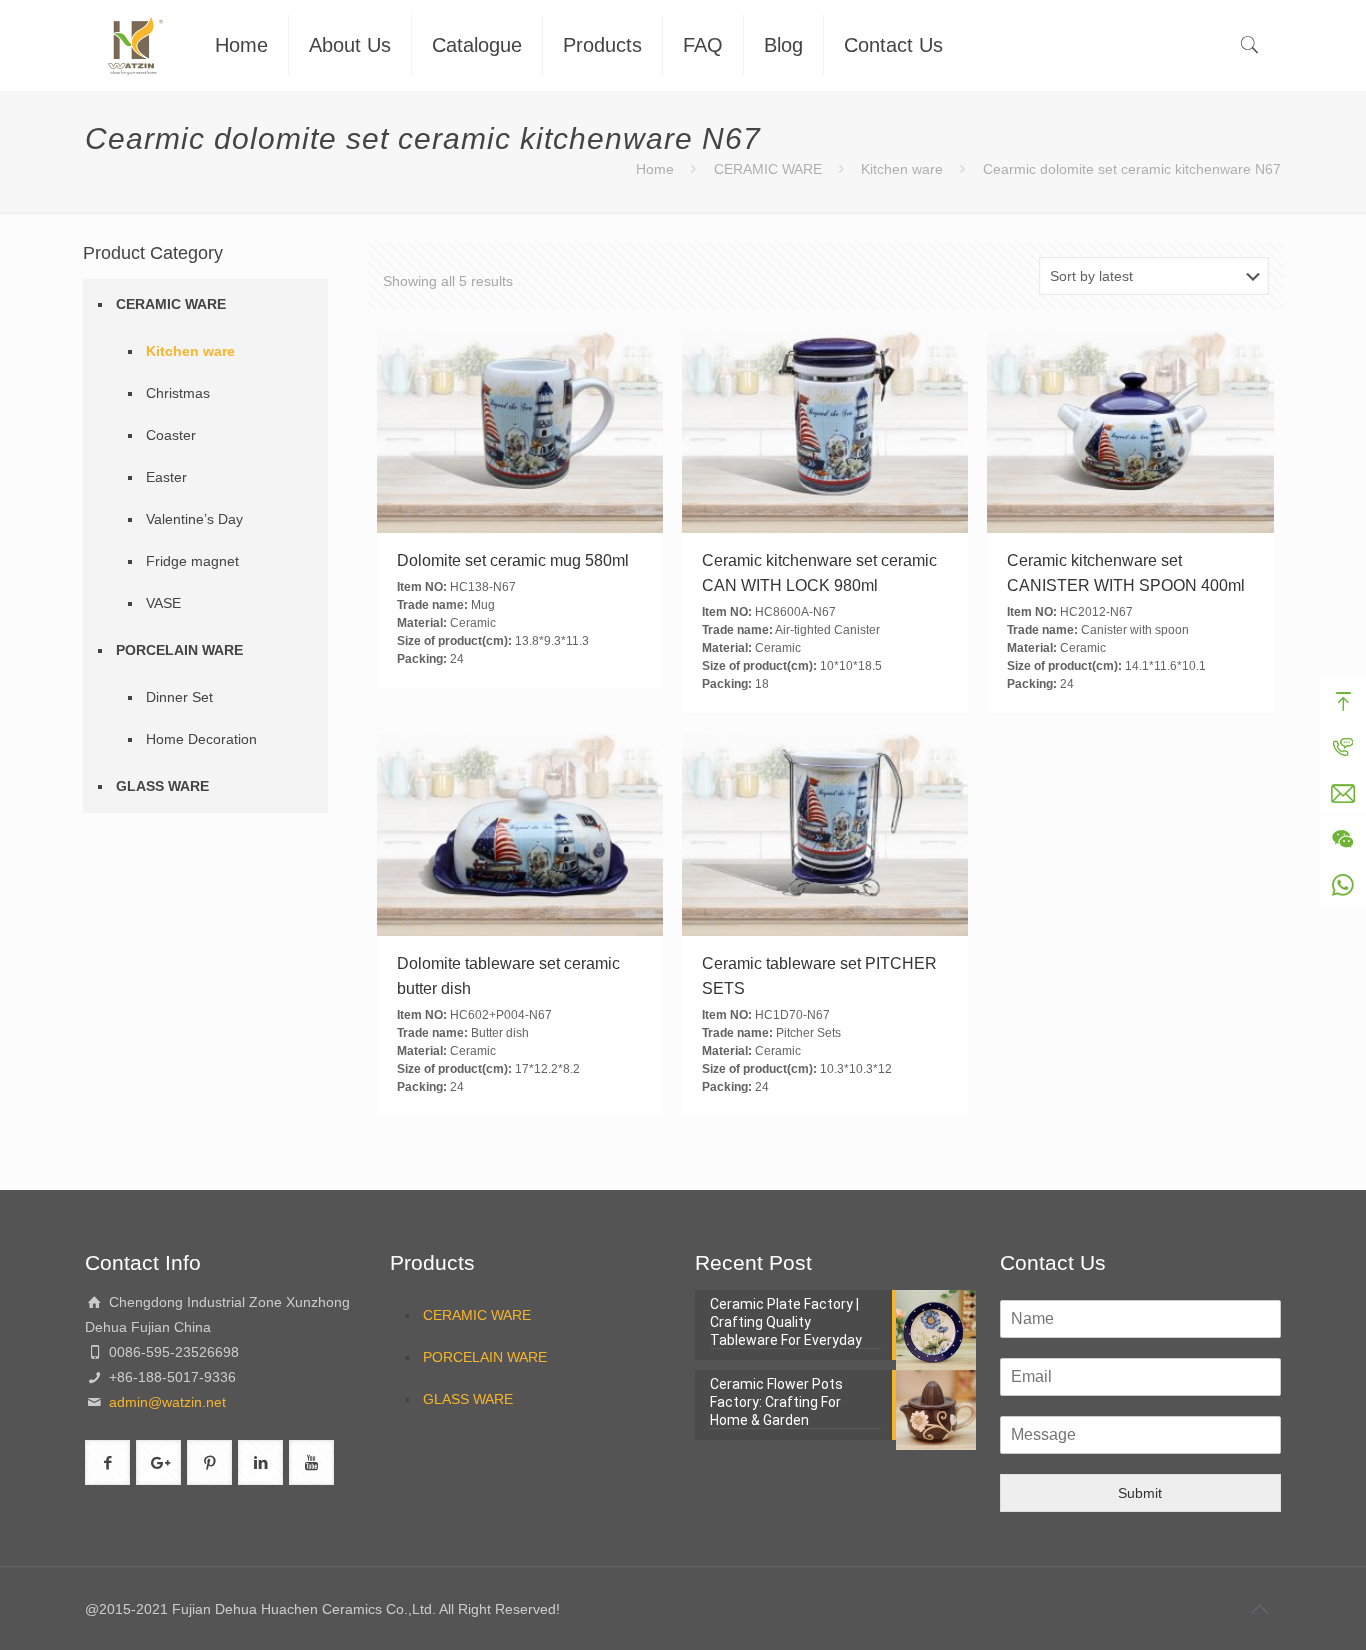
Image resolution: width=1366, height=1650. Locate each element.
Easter (166, 477)
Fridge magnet (192, 561)
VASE (163, 603)
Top (1343, 701)
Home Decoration (201, 739)
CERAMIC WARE (768, 169)
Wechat (1343, 839)
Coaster (171, 435)
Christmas (178, 393)
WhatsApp (1343, 885)
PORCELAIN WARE (179, 650)
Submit (1140, 1493)
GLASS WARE (162, 786)
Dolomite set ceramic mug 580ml (513, 560)
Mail (1343, 793)
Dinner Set (179, 697)
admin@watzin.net (165, 1402)
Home (655, 169)
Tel (1343, 747)
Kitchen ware (902, 169)
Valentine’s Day (194, 519)
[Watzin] (135, 45)
